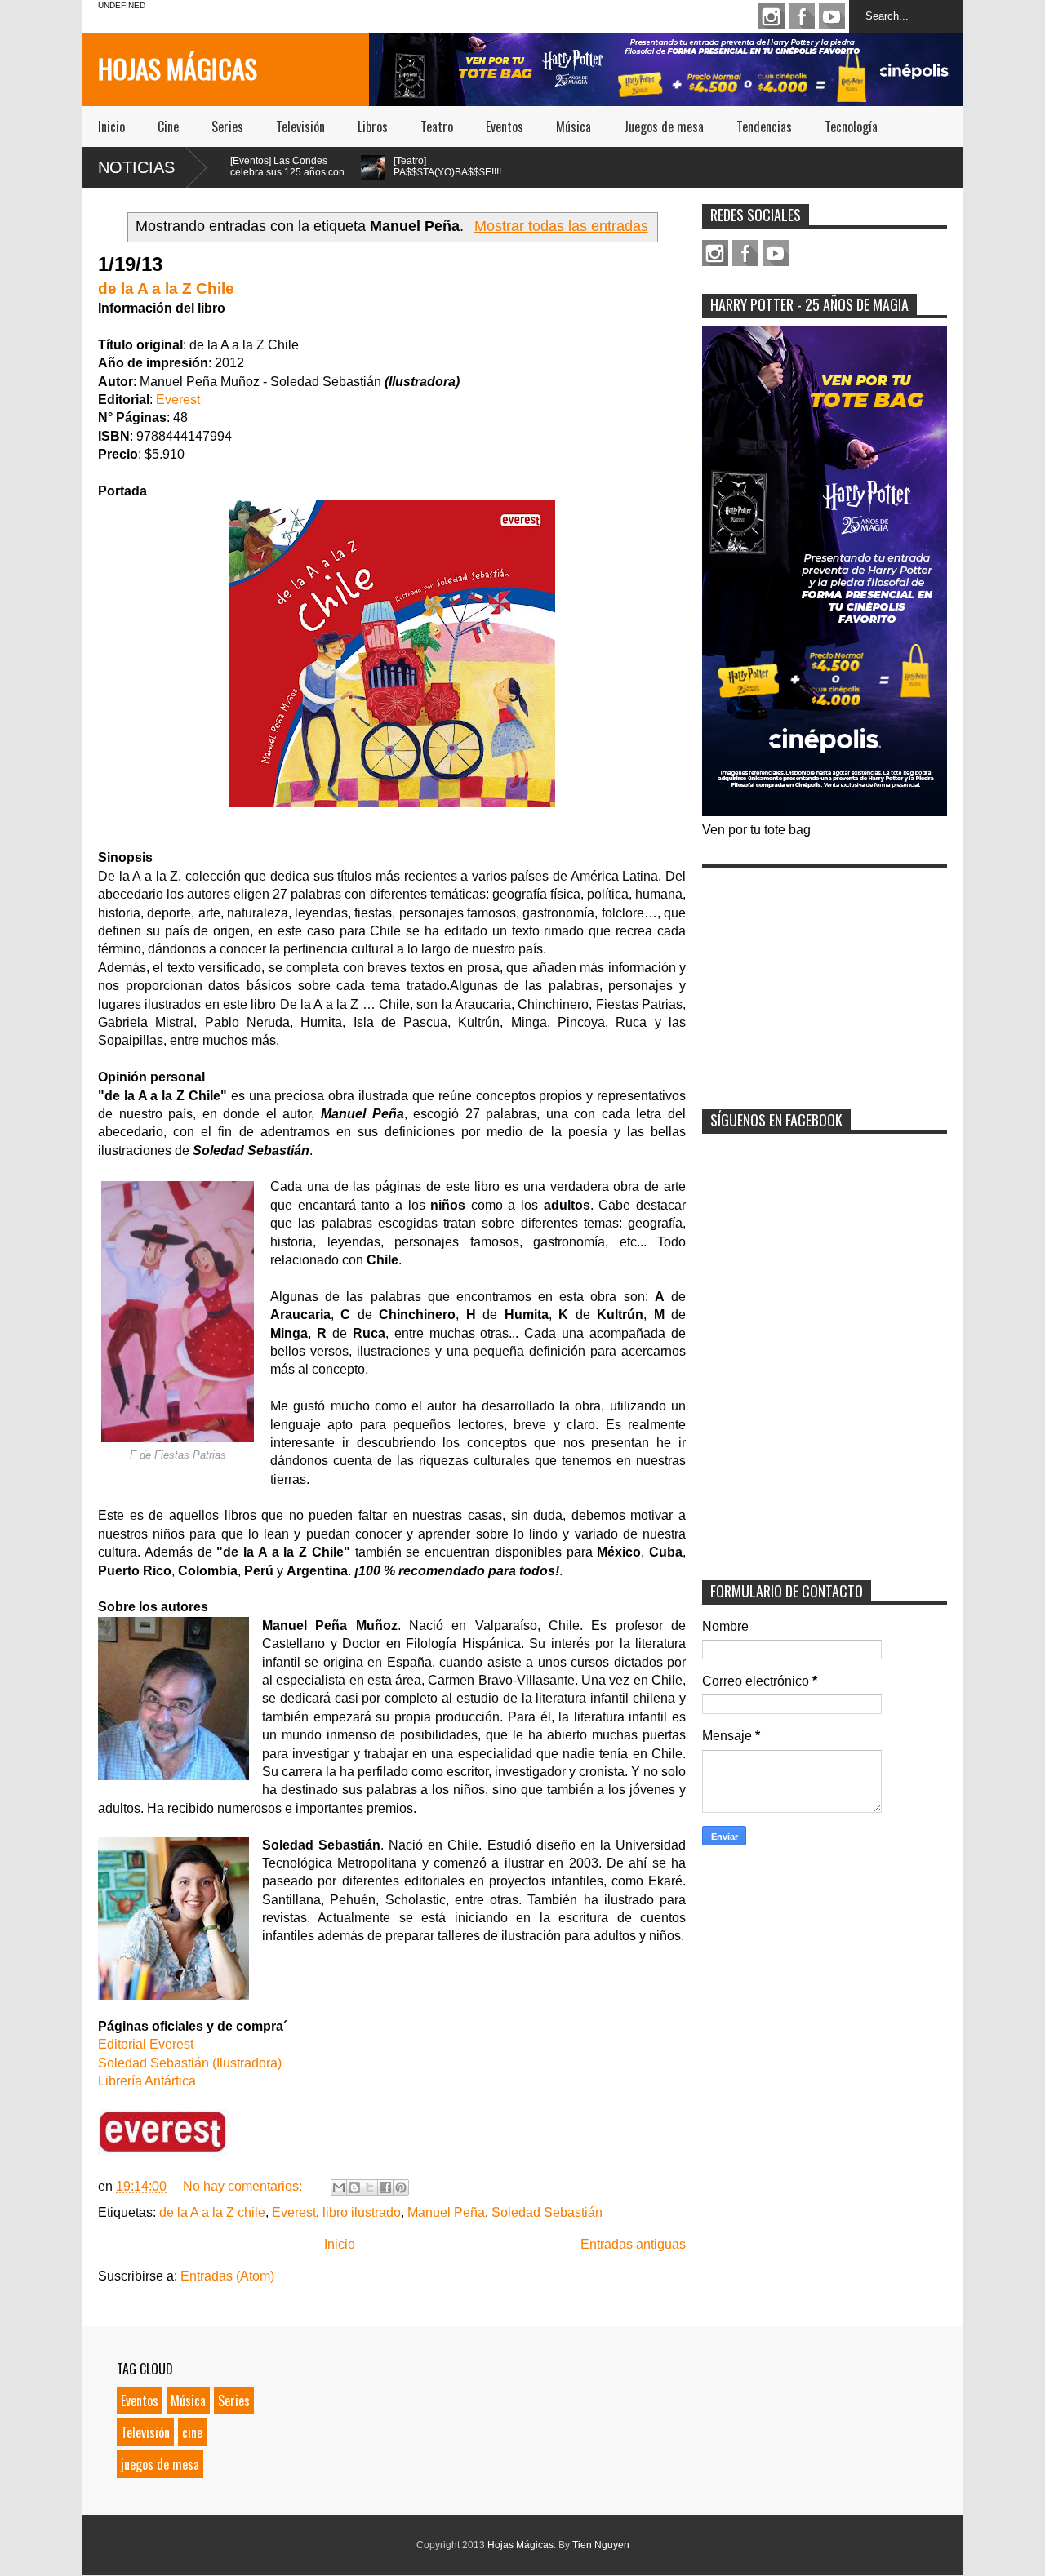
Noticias (136, 167)
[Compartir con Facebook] (385, 2187)
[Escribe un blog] (354, 2187)
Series (227, 127)
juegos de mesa (160, 2464)
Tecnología (851, 127)
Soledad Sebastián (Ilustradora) (190, 2063)
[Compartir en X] (370, 2187)
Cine (168, 127)
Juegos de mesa (664, 127)
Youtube (832, 16)
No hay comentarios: (244, 2186)
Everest (178, 400)
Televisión (300, 127)
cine (192, 2432)
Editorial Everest (146, 2044)
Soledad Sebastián (547, 2212)
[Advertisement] (825, 978)
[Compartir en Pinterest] (401, 2187)
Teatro (437, 127)
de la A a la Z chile (212, 2212)
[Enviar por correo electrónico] (339, 2187)
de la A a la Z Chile (166, 289)
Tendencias (764, 127)
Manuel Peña (446, 2212)
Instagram (772, 16)
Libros (373, 127)
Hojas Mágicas (178, 68)
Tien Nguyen (601, 2545)
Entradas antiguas (633, 2244)
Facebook (802, 16)
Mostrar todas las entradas (561, 226)
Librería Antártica (147, 2081)
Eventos (505, 127)
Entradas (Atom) (227, 2276)
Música (574, 127)
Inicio (111, 127)
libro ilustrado (362, 2212)
